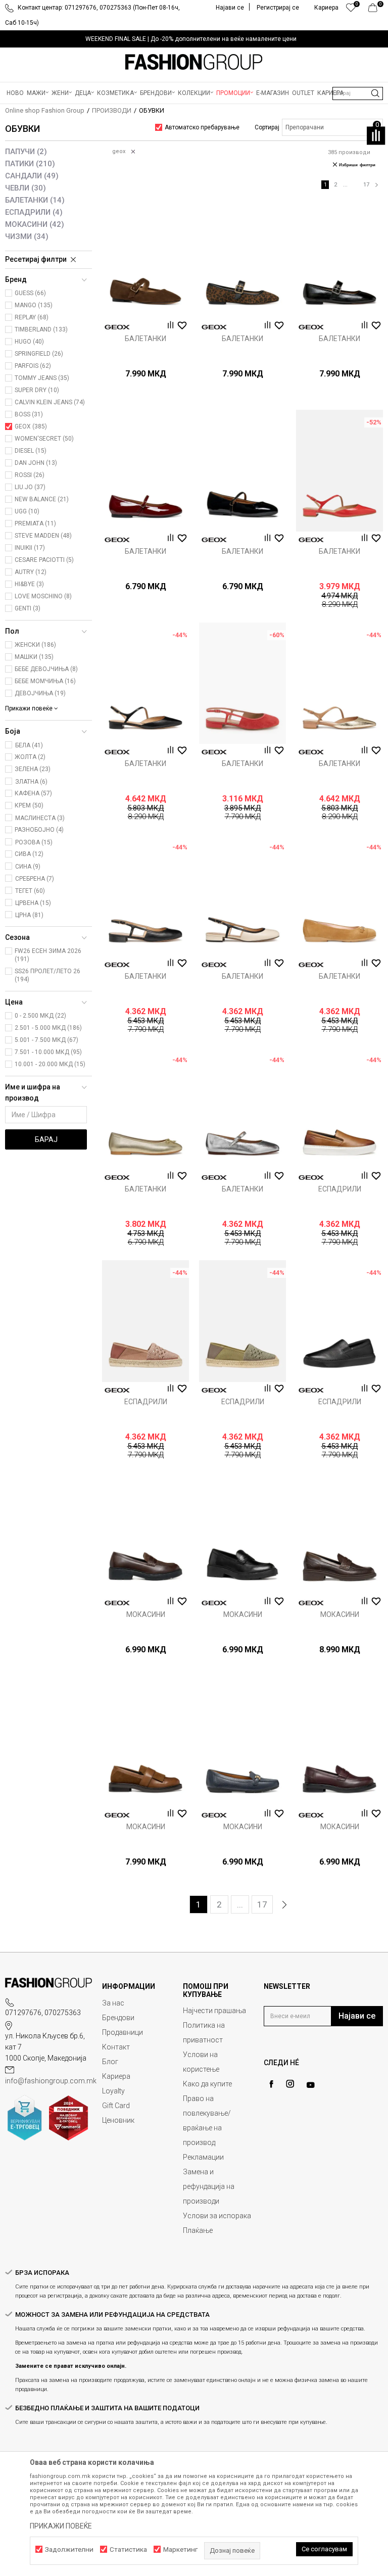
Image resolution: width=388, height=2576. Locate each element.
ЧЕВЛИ (26, 188)
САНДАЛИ (32, 176)
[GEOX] (117, 327)
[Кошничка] (376, 10)
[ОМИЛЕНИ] (351, 10)
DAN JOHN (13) (36, 463)
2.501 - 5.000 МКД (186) (48, 1028)
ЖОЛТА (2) (30, 757)
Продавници (123, 2032)
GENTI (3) (28, 608)
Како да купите (207, 2084)
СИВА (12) (29, 854)
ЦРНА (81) (29, 915)
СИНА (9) (28, 867)
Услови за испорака (217, 2216)
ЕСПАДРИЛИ (34, 212)
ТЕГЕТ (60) (30, 891)
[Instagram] (290, 2084)
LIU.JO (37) (30, 487)
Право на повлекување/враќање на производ (207, 2120)
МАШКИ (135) (34, 657)
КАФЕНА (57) (33, 793)
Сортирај (267, 127)
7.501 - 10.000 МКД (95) (48, 1052)
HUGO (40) (29, 342)
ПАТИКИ (30, 164)
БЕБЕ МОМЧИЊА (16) (45, 681)
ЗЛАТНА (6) (31, 782)
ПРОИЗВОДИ (112, 110)
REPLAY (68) (32, 317)
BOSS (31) (29, 414)
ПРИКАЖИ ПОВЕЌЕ (61, 2526)
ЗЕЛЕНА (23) (33, 769)
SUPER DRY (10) (37, 390)
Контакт (116, 2047)
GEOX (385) (31, 426)
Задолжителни (69, 2549)
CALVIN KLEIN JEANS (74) (50, 402)
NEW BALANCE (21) (42, 499)
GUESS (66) (30, 293)
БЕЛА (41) (29, 745)
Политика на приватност (204, 2033)
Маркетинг (180, 2549)
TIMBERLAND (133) (41, 329)
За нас (113, 2003)
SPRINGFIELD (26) (39, 354)
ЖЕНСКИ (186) (35, 645)
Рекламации (203, 2157)
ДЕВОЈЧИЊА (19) (40, 693)
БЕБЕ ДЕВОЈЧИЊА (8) (46, 669)
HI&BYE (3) (29, 584)
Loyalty (113, 2091)
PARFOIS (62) (33, 366)
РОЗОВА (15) (34, 842)
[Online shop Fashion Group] (194, 62)
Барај (46, 1139)
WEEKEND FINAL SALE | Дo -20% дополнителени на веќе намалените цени (191, 39)
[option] (194, 39)
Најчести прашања (214, 2011)
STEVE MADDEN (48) (43, 536)
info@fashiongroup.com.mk (51, 2081)
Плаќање (198, 2230)
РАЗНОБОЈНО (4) (39, 830)
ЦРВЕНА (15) (33, 903)
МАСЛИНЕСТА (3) (40, 818)
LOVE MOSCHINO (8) (43, 596)
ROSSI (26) (30, 475)
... (345, 185)
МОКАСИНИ (35, 224)
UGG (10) (27, 511)
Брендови (118, 2018)
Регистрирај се (278, 8)
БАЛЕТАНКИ (35, 200)
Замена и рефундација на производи (209, 2186)
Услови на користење (201, 2062)
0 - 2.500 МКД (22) (40, 1016)
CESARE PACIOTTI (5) (44, 560)
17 (366, 185)
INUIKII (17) (30, 548)
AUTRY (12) (31, 572)
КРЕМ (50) (29, 805)
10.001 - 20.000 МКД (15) (50, 1064)
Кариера (116, 2076)
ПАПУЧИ (26, 152)
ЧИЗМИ (27, 236)
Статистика (128, 2549)
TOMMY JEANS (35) (42, 378)
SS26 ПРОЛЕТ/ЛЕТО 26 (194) (47, 975)
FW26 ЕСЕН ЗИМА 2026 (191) (48, 955)
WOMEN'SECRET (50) (44, 439)
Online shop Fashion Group (45, 110)
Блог (110, 2062)
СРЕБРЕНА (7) (35, 879)
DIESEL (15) (31, 451)
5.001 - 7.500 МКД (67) (46, 1040)
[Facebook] (271, 2084)
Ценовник (118, 2120)
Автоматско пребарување (202, 127)
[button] (358, 93)
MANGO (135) (34, 305)
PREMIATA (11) (35, 523)
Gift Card (116, 2106)
